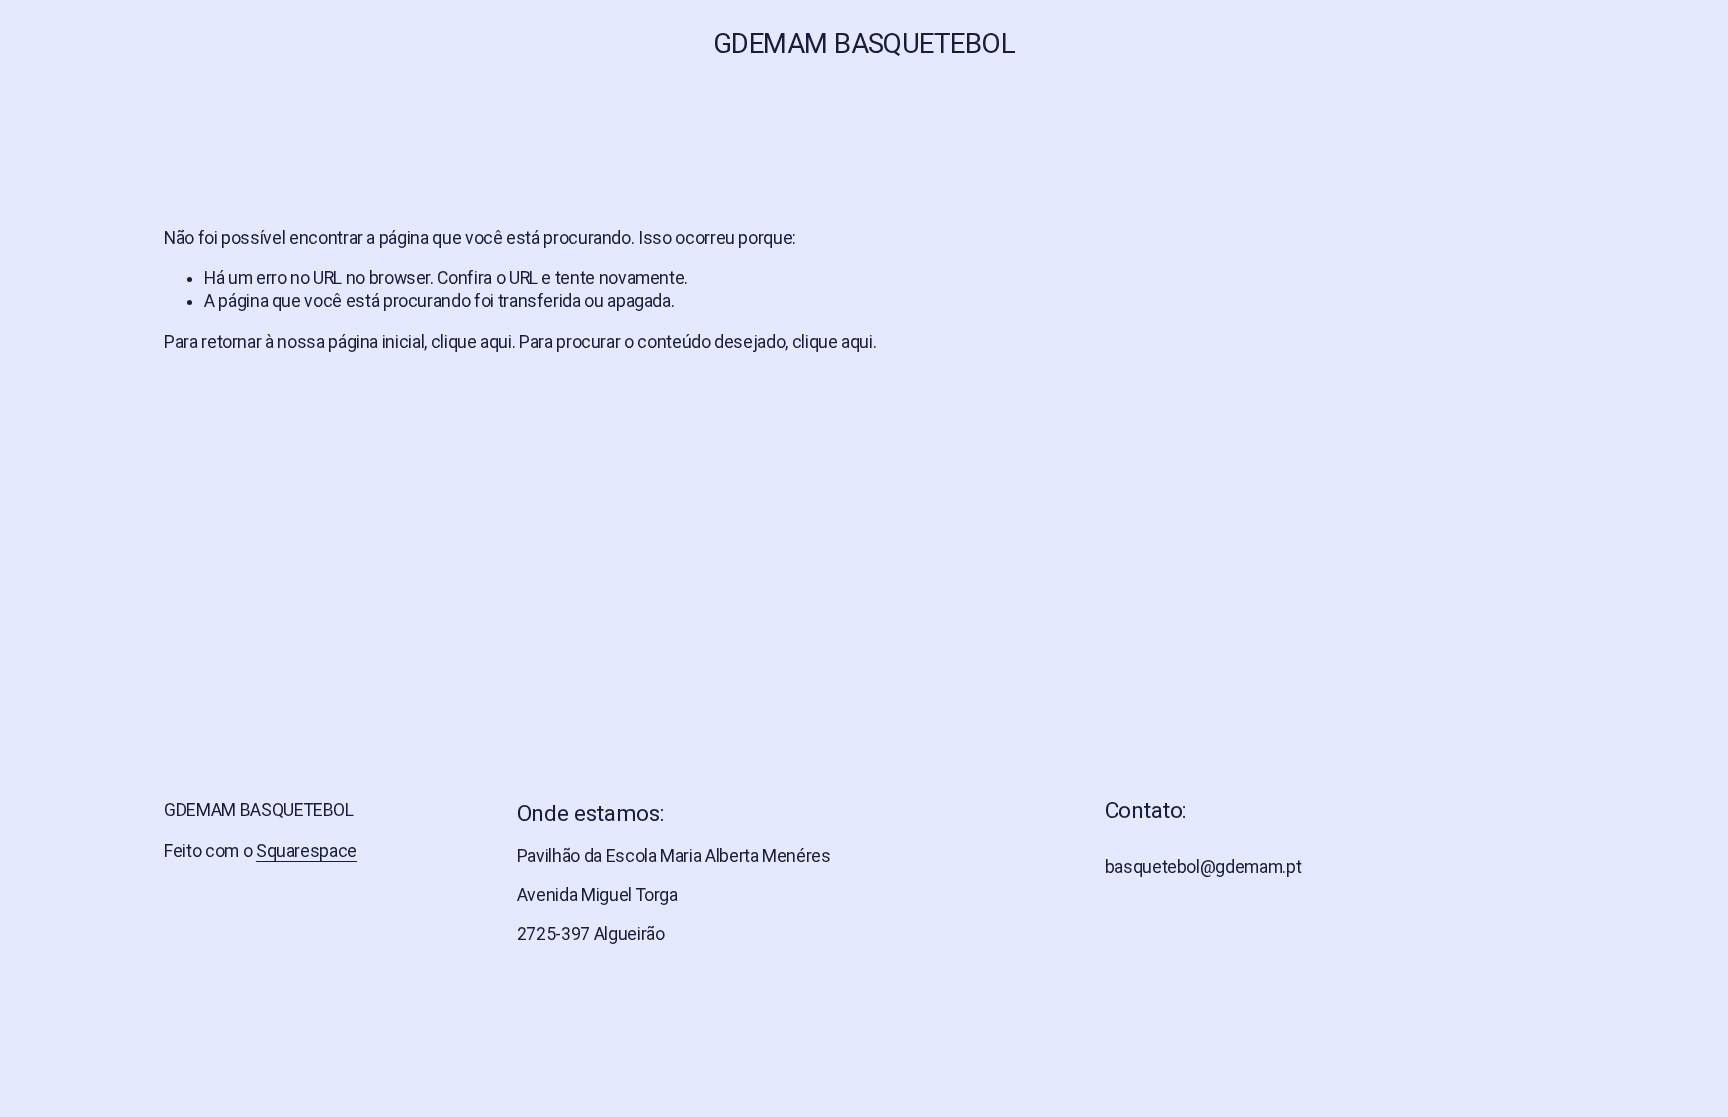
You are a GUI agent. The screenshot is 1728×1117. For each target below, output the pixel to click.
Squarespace (306, 851)
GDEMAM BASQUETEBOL (864, 43)
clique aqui (471, 342)
